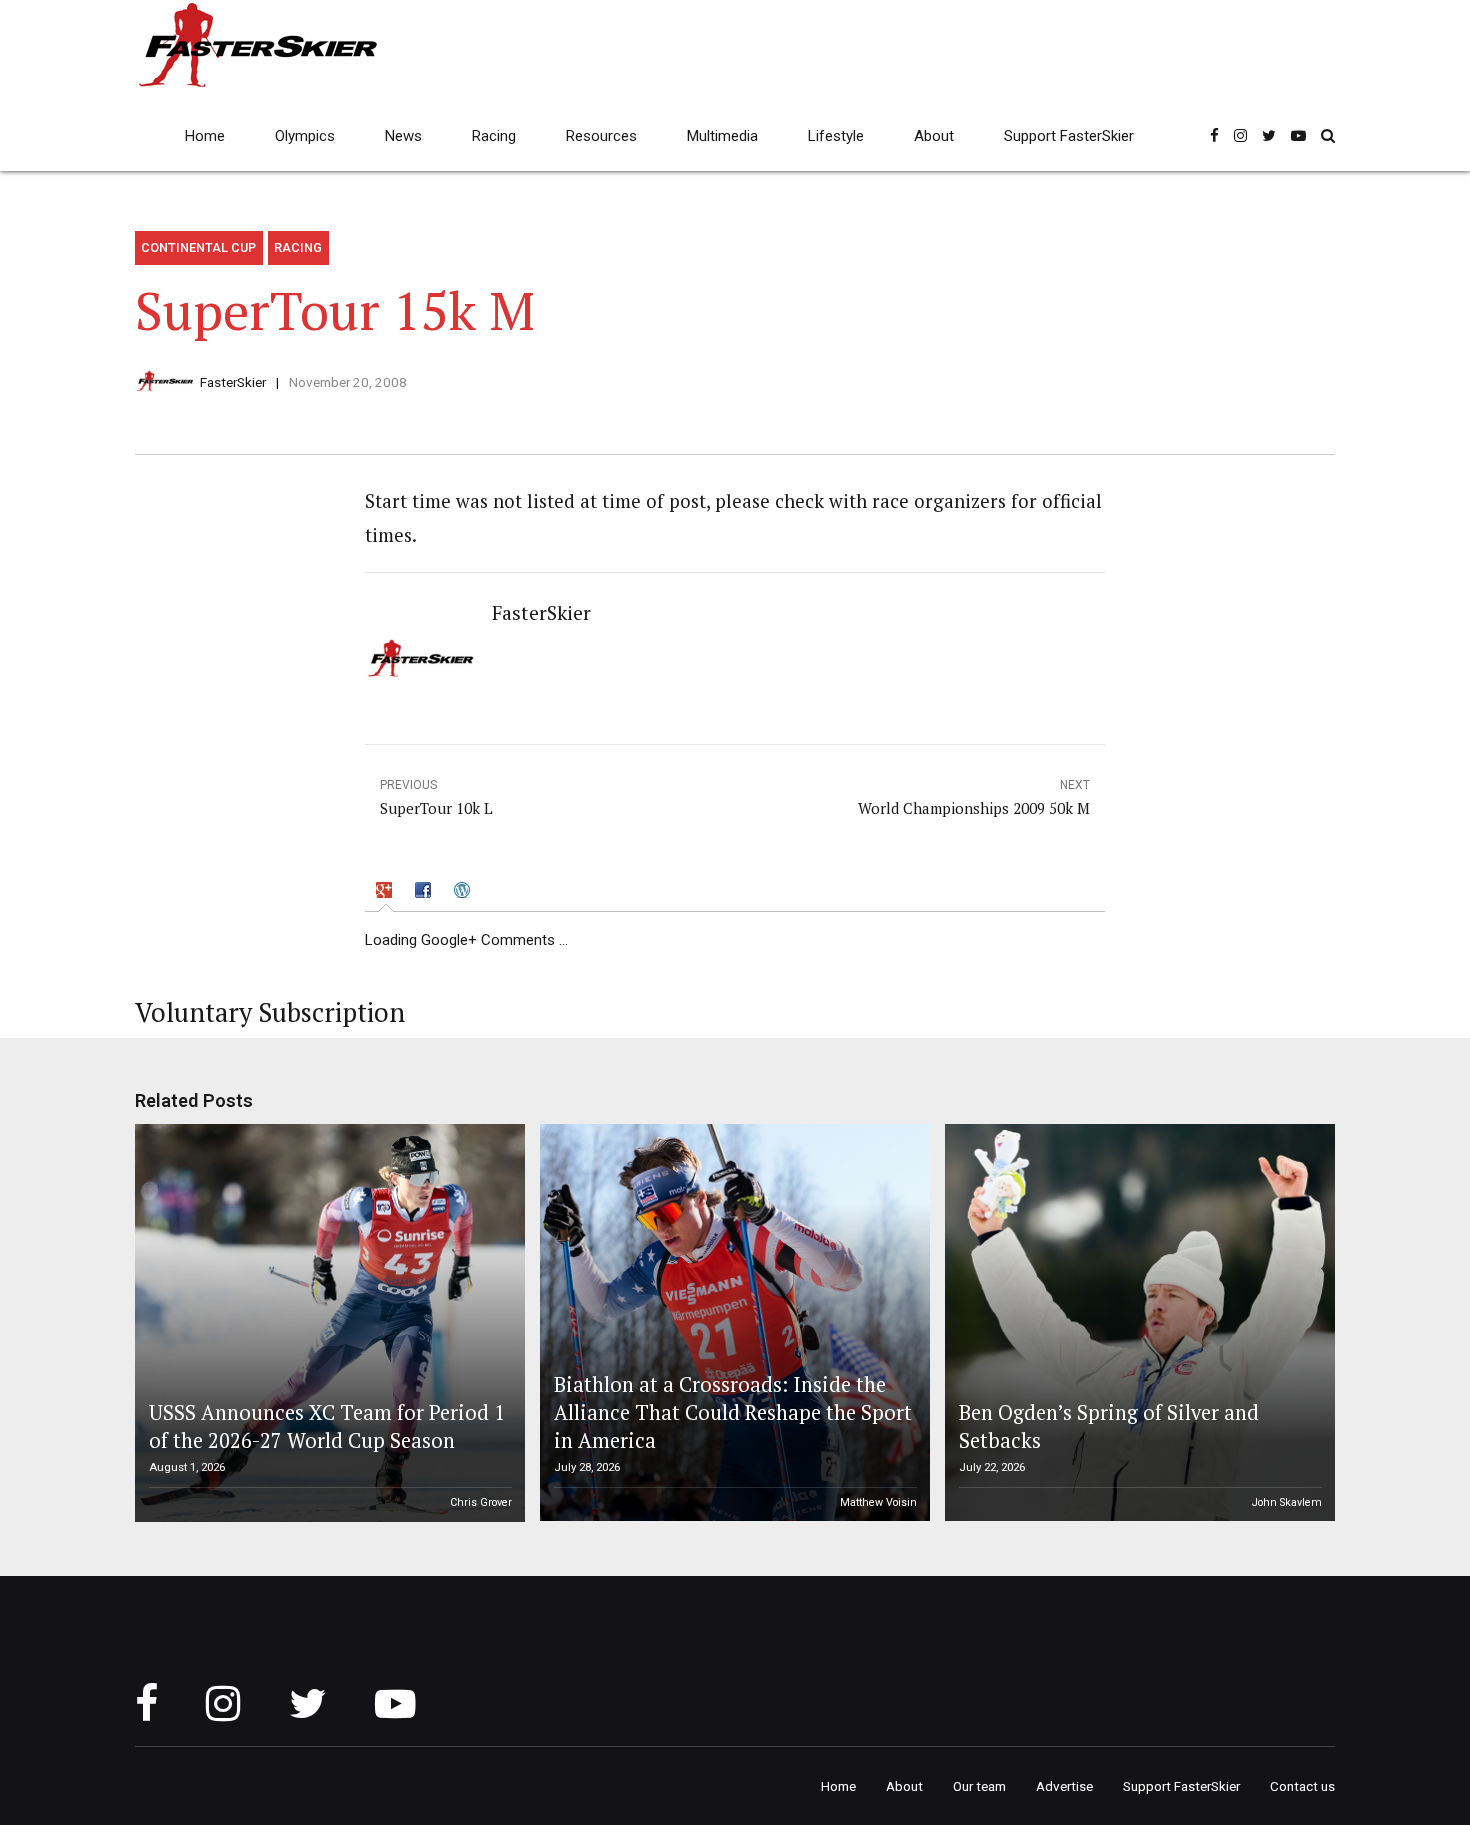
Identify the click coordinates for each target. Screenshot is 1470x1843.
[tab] (386, 894)
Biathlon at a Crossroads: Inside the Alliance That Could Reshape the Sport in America (733, 1413)
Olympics (305, 136)
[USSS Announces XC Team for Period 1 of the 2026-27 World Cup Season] (327, 1323)
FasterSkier (233, 382)
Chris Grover (481, 1502)
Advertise (1064, 1786)
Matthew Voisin (878, 1502)
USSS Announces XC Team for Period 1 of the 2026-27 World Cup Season (327, 1426)
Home (205, 136)
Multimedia (722, 136)
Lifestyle (836, 136)
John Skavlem (1287, 1502)
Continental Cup (198, 247)
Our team (979, 1786)
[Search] (1328, 135)
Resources (601, 136)
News (403, 136)
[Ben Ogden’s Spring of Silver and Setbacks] (1137, 1323)
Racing (494, 136)
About (934, 136)
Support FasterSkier (1069, 136)
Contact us (1302, 1786)
